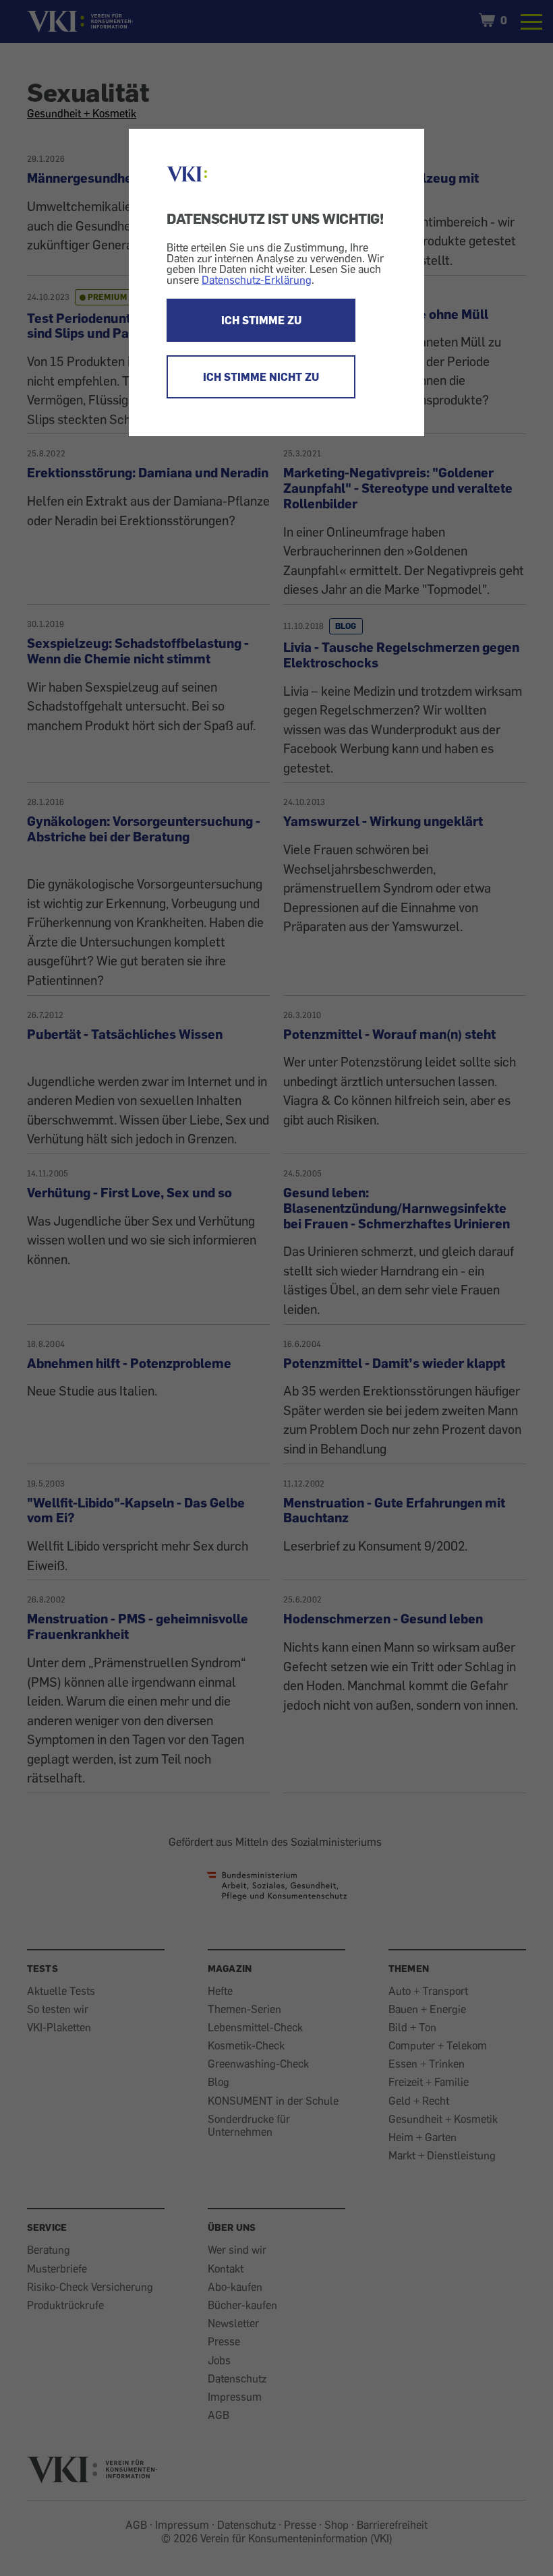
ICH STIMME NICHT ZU (261, 377)
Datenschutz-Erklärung (257, 280)
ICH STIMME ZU (261, 320)
